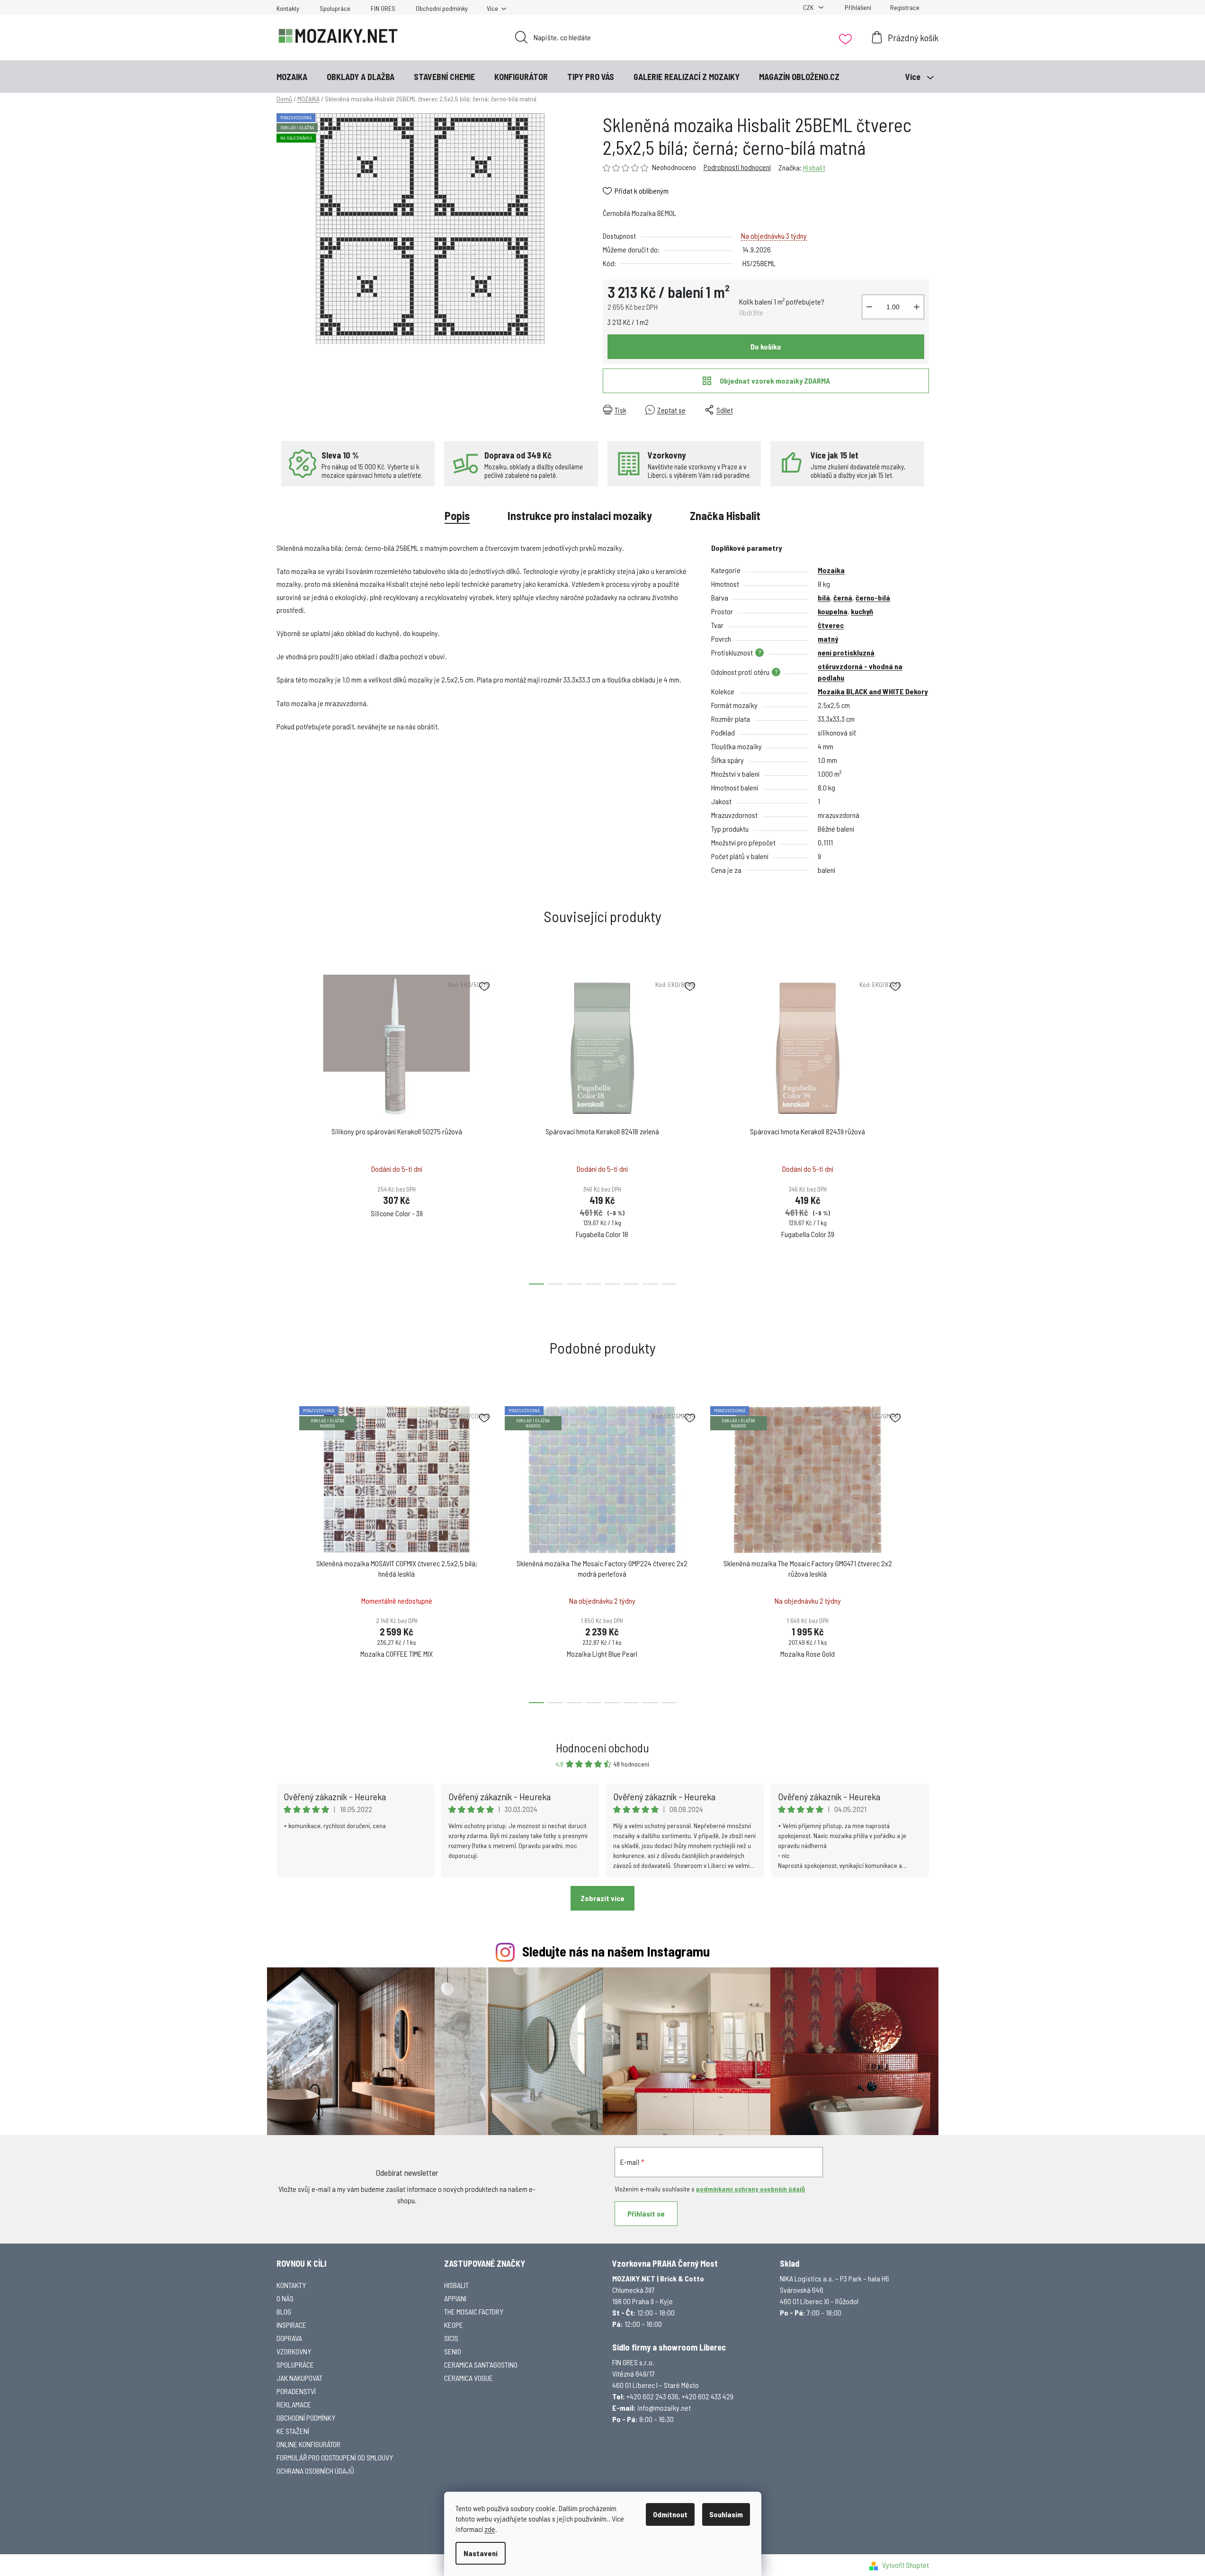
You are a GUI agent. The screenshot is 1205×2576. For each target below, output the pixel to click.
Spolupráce (335, 8)
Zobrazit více (602, 1898)
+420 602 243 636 (652, 2396)
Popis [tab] (457, 516)
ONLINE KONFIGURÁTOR (308, 2444)
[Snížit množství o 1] (869, 307)
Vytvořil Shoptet (906, 2565)
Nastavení (481, 2553)
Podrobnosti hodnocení (737, 167)
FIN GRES (383, 8)
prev (284, 1127)
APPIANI (455, 2298)
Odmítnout (670, 2514)
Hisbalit (814, 167)
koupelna (833, 611)
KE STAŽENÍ (293, 2431)
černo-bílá (873, 597)
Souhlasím (726, 2514)
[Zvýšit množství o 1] (917, 307)
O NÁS (285, 2298)
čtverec (831, 625)
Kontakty (288, 8)
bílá (824, 597)
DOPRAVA (289, 2338)
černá (843, 597)
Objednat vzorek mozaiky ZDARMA (775, 381)
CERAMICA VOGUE (469, 2378)
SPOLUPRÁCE (295, 2365)
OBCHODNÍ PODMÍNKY (306, 2418)
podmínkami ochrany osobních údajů (750, 2189)
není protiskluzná (846, 652)
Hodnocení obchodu (602, 1747)
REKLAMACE (294, 2404)
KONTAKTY (291, 2285)
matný (828, 639)
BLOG (284, 2311)
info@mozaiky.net (664, 2408)
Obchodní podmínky (442, 8)
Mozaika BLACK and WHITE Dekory (873, 691)
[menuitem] (292, 77)
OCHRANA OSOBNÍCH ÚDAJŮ (315, 2471)
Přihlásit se (646, 2213)
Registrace (905, 7)
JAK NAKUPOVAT (299, 2378)
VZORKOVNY (294, 2351)
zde (490, 2529)
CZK (809, 7)
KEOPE (454, 2325)
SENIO (453, 2351)
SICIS (451, 2338)
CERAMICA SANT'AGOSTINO (481, 2365)
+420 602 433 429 (708, 2396)
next (921, 1127)
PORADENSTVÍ (296, 2391)
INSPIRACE (291, 2325)
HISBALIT (456, 2285)
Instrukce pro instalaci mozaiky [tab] (580, 516)
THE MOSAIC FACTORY (474, 2311)
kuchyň (862, 611)
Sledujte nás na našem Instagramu (616, 1951)
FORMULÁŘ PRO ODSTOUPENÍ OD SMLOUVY (335, 2457)
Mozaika (831, 570)
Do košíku (766, 346)
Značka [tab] (725, 516)
